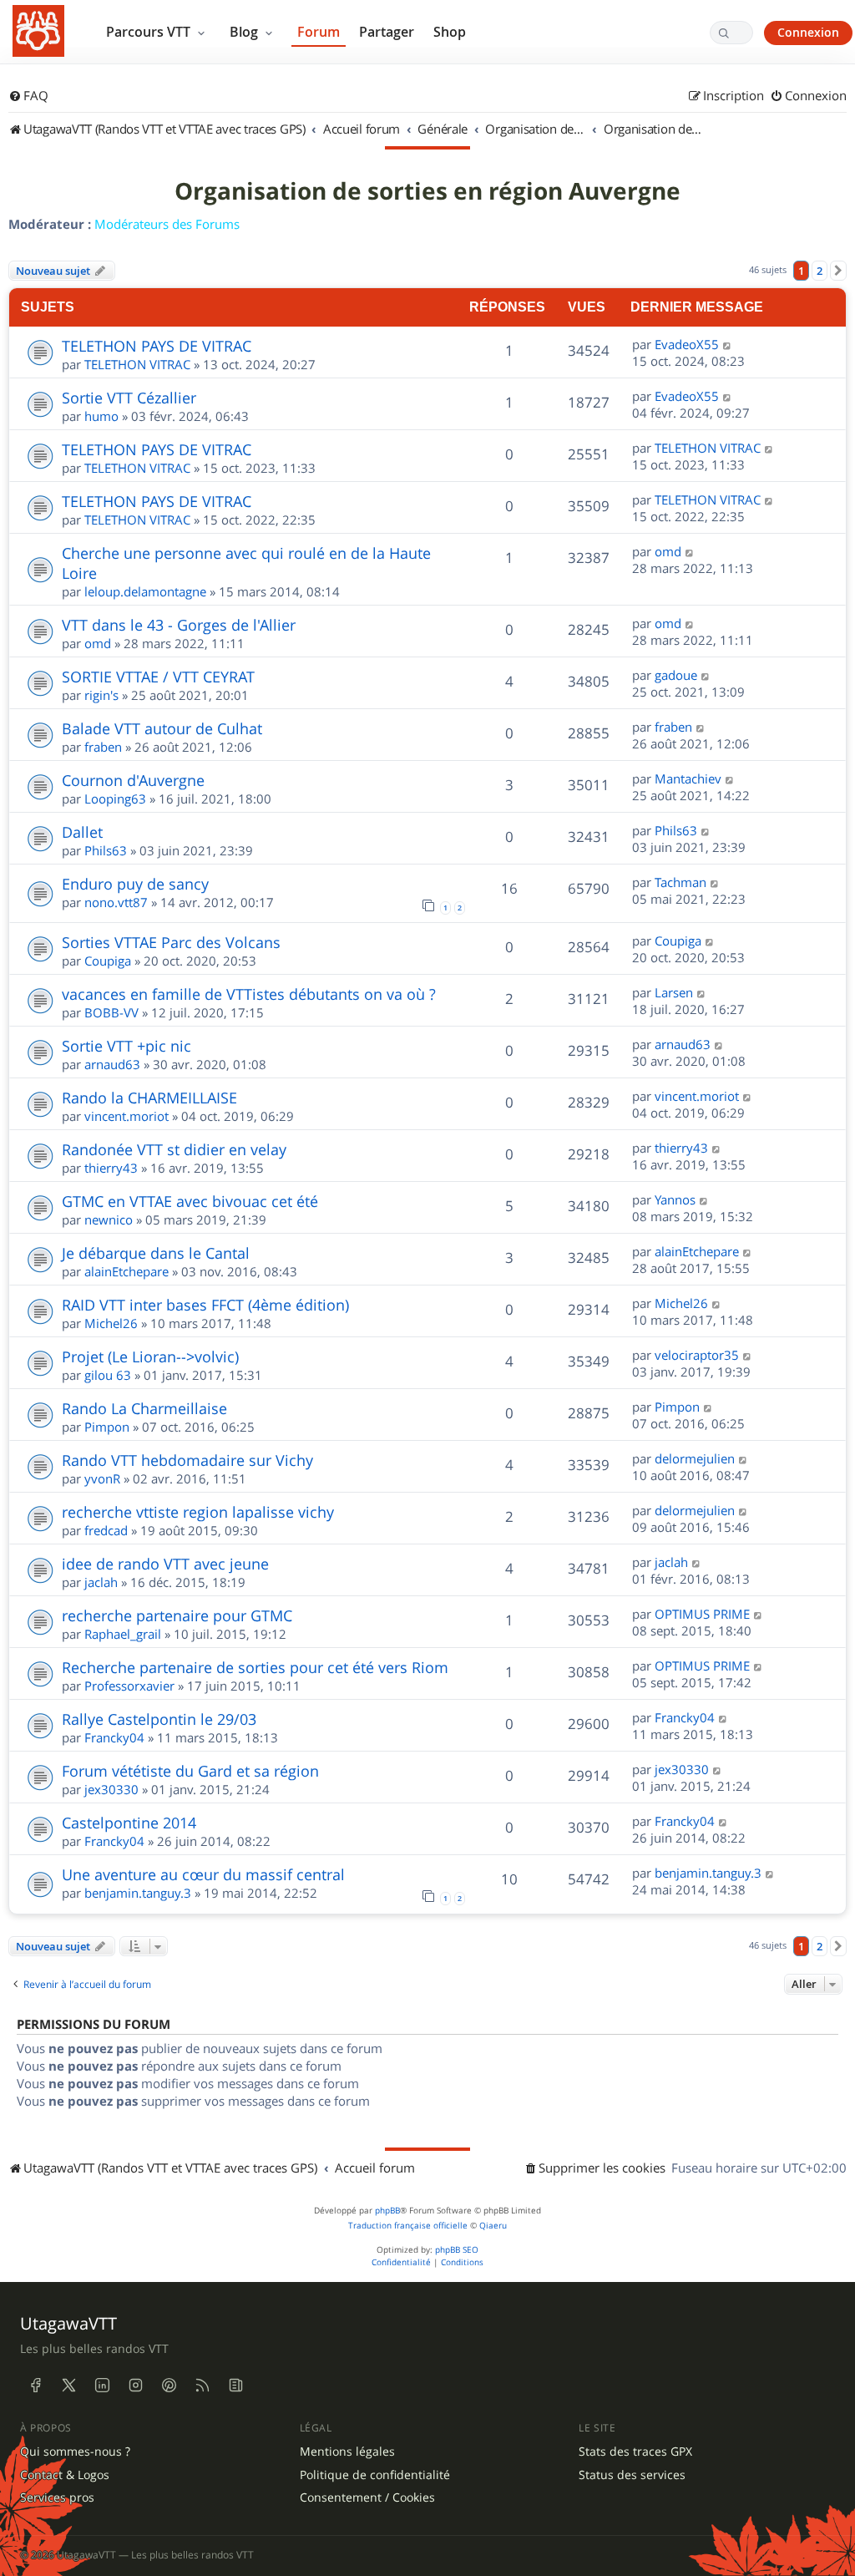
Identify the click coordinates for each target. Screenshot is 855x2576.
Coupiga (108, 961)
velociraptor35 (697, 1355)
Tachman (680, 882)
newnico (109, 1220)
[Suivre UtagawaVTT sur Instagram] (135, 2386)
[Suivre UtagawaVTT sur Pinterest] (169, 2386)
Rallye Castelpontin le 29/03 (159, 1719)
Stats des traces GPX (635, 2452)
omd (668, 551)
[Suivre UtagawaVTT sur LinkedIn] (102, 2386)
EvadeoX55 (687, 344)
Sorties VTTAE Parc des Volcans (171, 942)
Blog (245, 32)
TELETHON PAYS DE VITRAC (157, 346)
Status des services (632, 2475)
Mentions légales (347, 2452)
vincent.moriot (126, 1116)
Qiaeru (493, 2226)
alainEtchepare (126, 1271)
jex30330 (111, 1789)
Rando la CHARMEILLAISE (149, 1098)
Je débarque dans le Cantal (156, 1253)
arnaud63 (112, 1064)
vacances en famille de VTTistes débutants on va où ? (249, 994)
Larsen (674, 992)
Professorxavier (129, 1686)
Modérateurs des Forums (167, 224)
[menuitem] (28, 96)
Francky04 (114, 1737)
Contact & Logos (65, 2475)
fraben (103, 747)
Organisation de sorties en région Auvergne (427, 191)
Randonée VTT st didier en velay (174, 1149)
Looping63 (115, 799)
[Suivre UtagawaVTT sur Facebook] (35, 2386)
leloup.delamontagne (145, 591)
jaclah (101, 1582)
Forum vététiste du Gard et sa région (190, 1771)
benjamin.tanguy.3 (138, 1893)
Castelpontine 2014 (129, 1823)
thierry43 (111, 1168)
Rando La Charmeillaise (144, 1408)
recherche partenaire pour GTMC (177, 1615)
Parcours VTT (150, 32)
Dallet (82, 832)
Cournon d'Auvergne (133, 780)
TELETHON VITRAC (137, 364)
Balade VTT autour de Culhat (162, 728)
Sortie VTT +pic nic (126, 1046)
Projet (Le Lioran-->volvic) (150, 1356)
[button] (838, 271)
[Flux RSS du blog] (235, 2386)
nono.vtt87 (116, 902)
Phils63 (106, 850)
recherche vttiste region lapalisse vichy (198, 1512)
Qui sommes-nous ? (75, 2452)
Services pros (57, 2497)
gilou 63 (108, 1375)
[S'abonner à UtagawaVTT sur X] (68, 2386)
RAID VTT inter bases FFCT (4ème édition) (205, 1305)
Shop (450, 32)
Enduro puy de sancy (135, 884)
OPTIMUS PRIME (702, 1614)
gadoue (676, 675)
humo (101, 416)
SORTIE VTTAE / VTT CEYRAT (158, 677)
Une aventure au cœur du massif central (203, 1874)
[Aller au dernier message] (728, 344)
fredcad (106, 1530)
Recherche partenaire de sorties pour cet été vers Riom (255, 1667)
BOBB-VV (111, 1012)
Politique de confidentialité (375, 2475)
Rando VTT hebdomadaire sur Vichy (187, 1460)
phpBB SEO (457, 2250)
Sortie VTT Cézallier (129, 398)
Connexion (808, 32)
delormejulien (695, 1458)
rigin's (101, 695)
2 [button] (820, 271)
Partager (387, 32)
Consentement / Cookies (367, 2497)
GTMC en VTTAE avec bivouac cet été (190, 1201)
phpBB (387, 2211)
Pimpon (107, 1427)
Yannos (675, 1199)
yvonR (102, 1478)
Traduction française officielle (408, 2226)
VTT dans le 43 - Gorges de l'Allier (179, 625)
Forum (319, 32)
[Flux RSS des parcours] (202, 2386)
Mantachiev (688, 778)
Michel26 (111, 1323)
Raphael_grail (123, 1634)
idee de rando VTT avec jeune (165, 1564)
